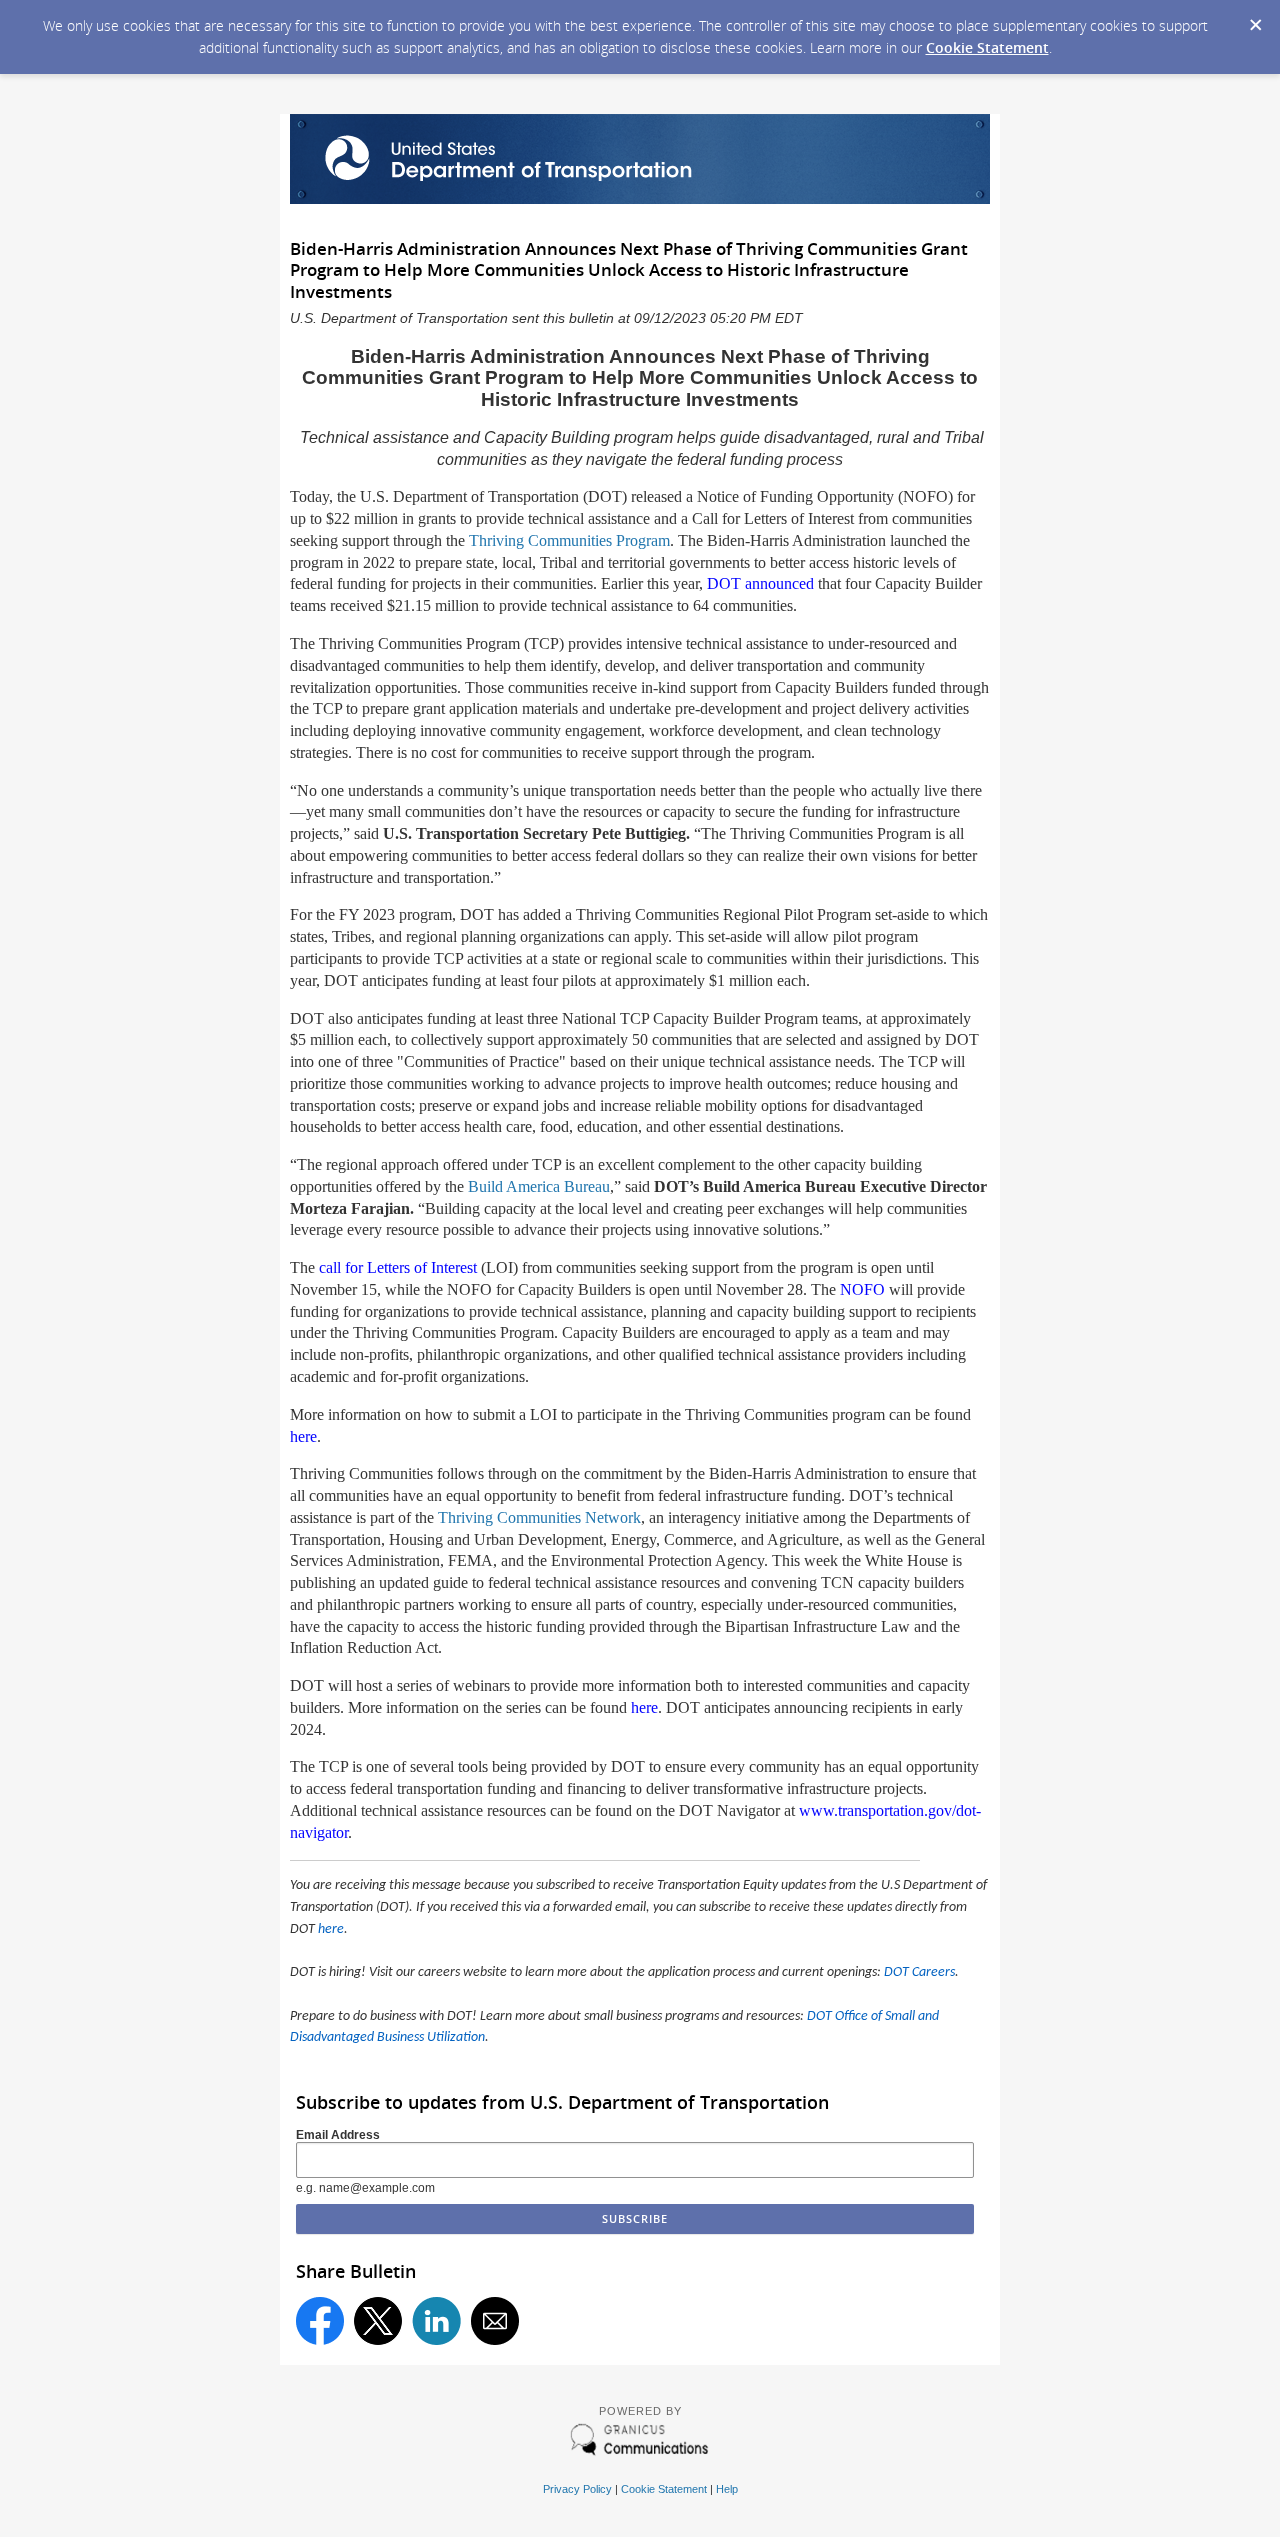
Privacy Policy (577, 2489)
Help (727, 2489)
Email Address (338, 2135)
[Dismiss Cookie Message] (1255, 19)
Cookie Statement (987, 47)
